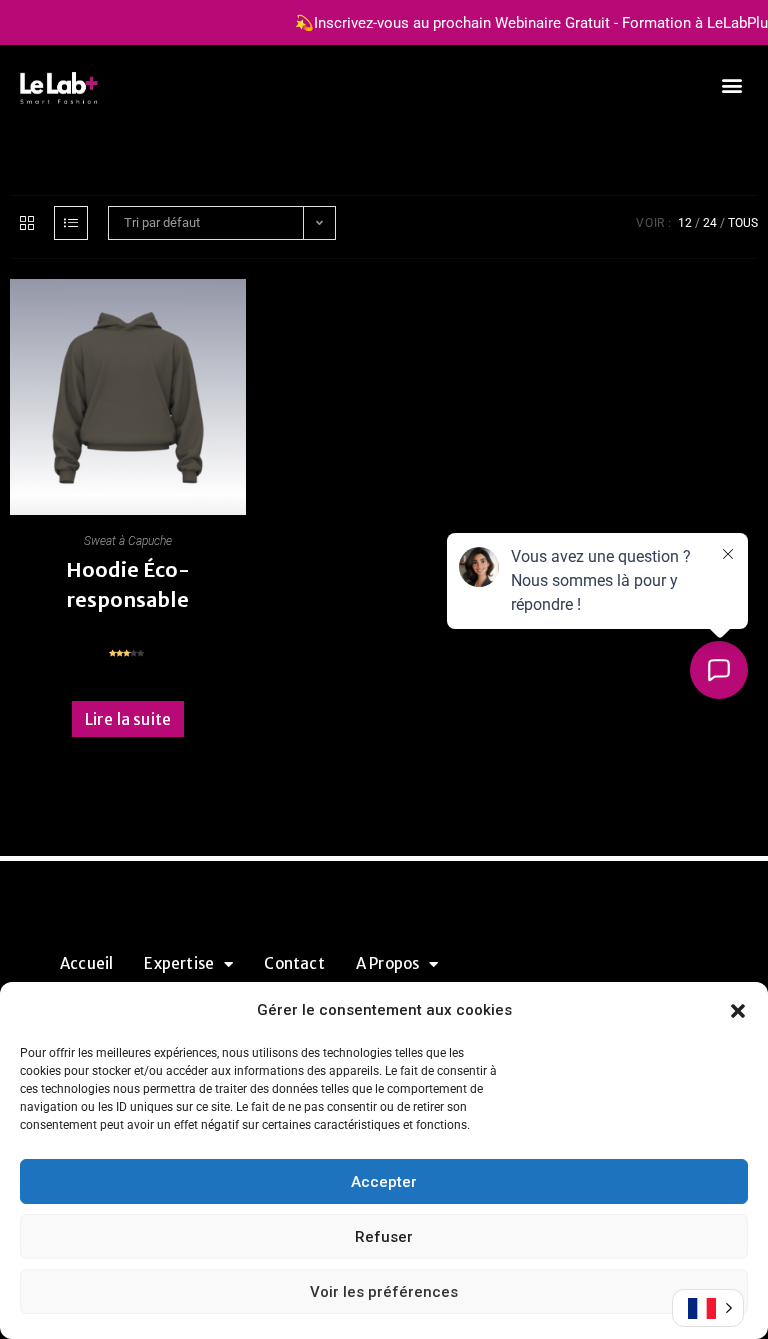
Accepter (384, 1182)
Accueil (86, 963)
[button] (738, 1011)
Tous (743, 223)
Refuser (384, 1237)
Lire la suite (128, 719)
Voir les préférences (384, 1292)
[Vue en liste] (71, 223)
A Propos (388, 963)
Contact (294, 963)
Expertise (179, 963)
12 (685, 223)
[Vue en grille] (27, 223)
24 (710, 223)
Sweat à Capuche (128, 541)
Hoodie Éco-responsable (128, 584)
